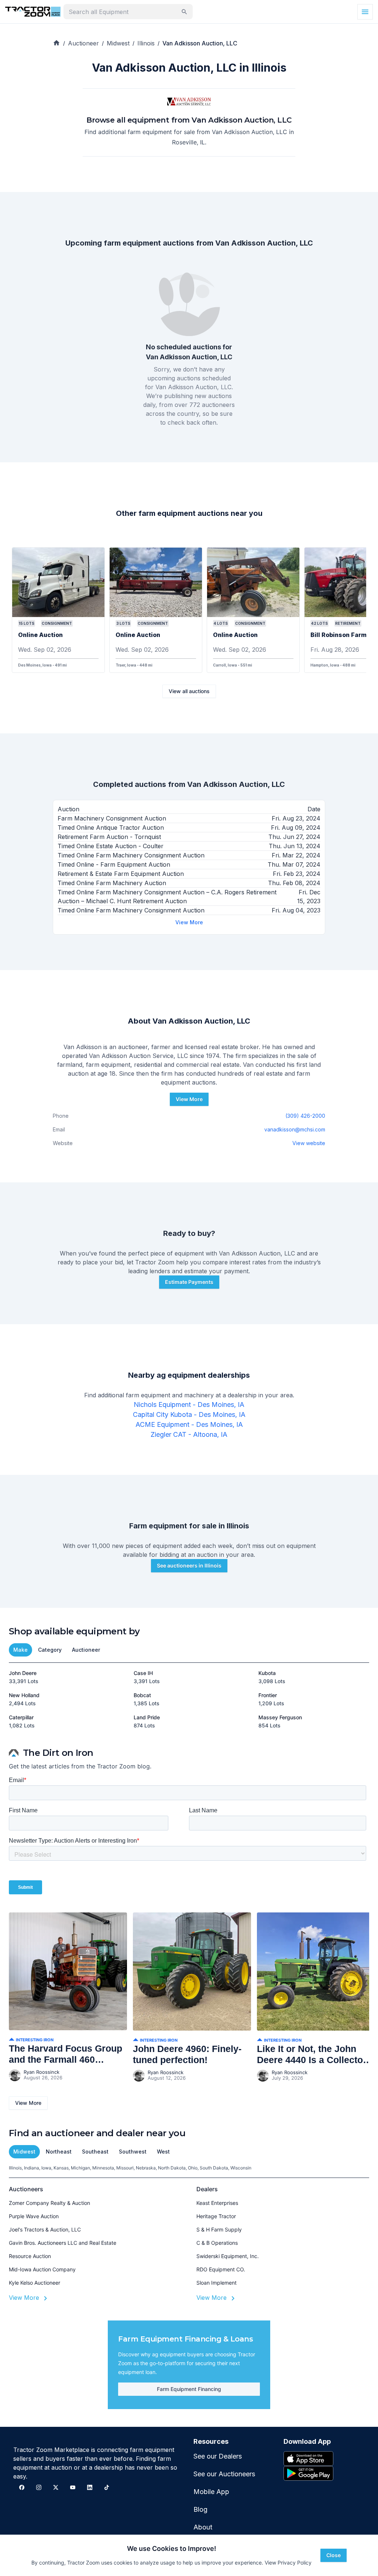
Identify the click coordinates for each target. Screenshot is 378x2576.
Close (334, 2555)
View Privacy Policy (288, 2563)
